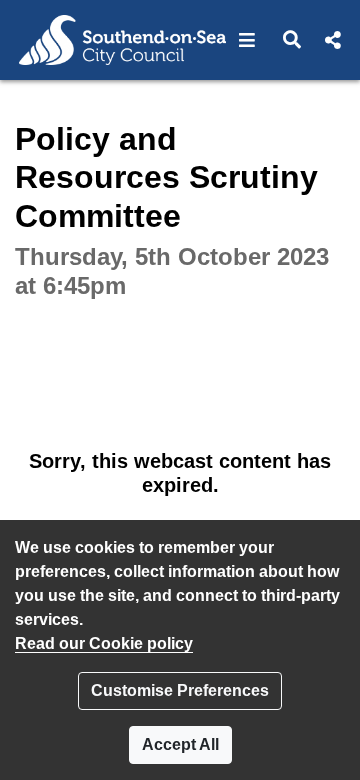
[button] (247, 40)
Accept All (180, 744)
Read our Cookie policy (104, 643)
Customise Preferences (180, 690)
